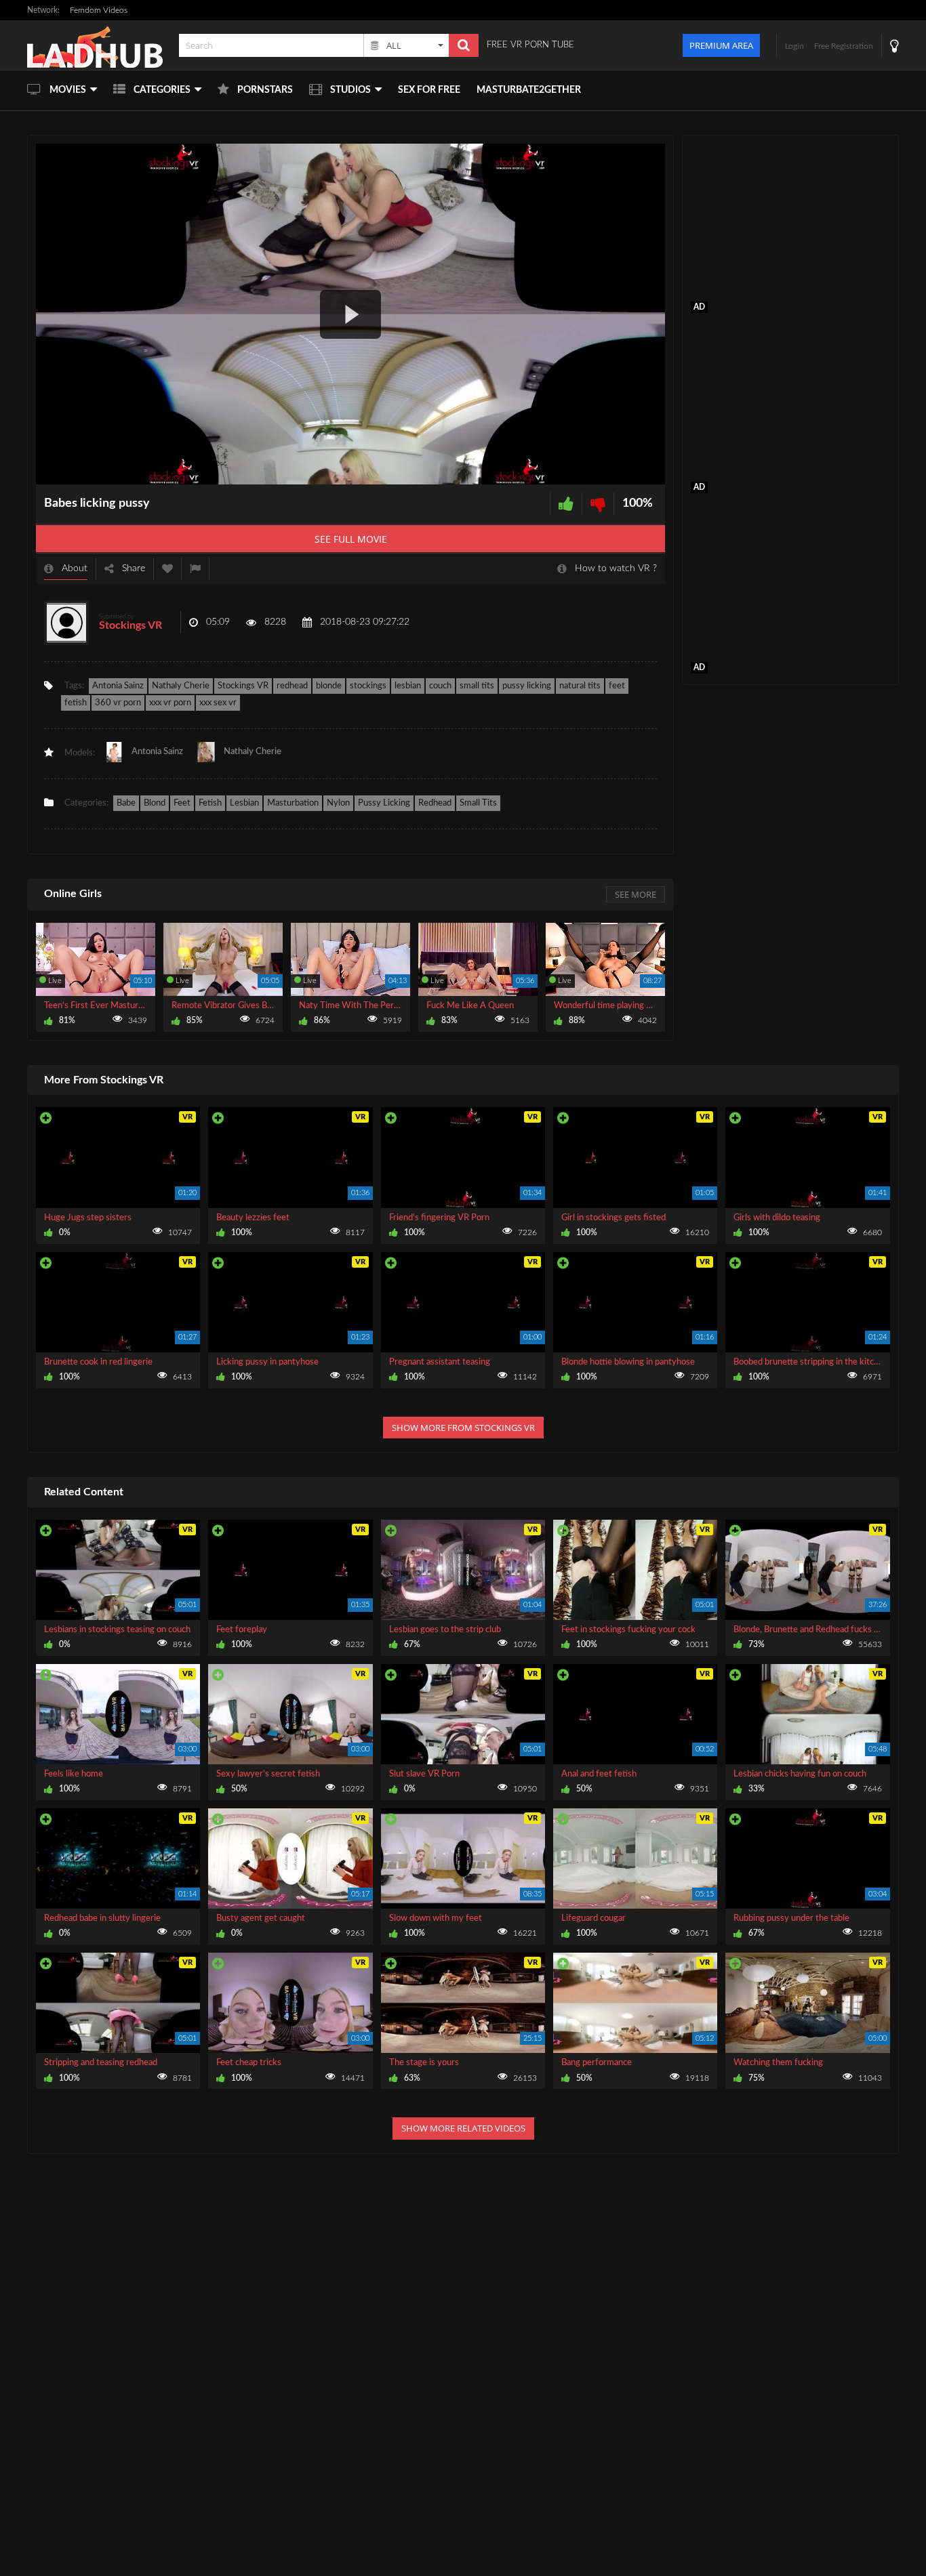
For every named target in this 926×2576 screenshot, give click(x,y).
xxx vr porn (170, 703)
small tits (477, 686)
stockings (368, 686)
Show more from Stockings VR (463, 1428)
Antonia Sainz (118, 686)
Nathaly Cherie (181, 686)
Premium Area (721, 45)
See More (636, 894)
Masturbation (293, 803)
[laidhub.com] (99, 45)
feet (617, 686)
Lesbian (244, 803)
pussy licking (527, 686)
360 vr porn (118, 703)
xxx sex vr (218, 703)
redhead (292, 686)
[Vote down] (598, 504)
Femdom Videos (99, 10)
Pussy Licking (384, 803)
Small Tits (478, 803)
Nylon (338, 803)
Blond (155, 803)
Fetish (210, 803)
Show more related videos (463, 2128)
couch (440, 686)
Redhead (435, 803)
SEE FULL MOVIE (351, 539)
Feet (182, 803)
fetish (76, 703)
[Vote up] (566, 504)
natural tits (580, 686)
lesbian (408, 686)
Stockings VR (130, 625)
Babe (126, 803)
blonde (329, 686)
